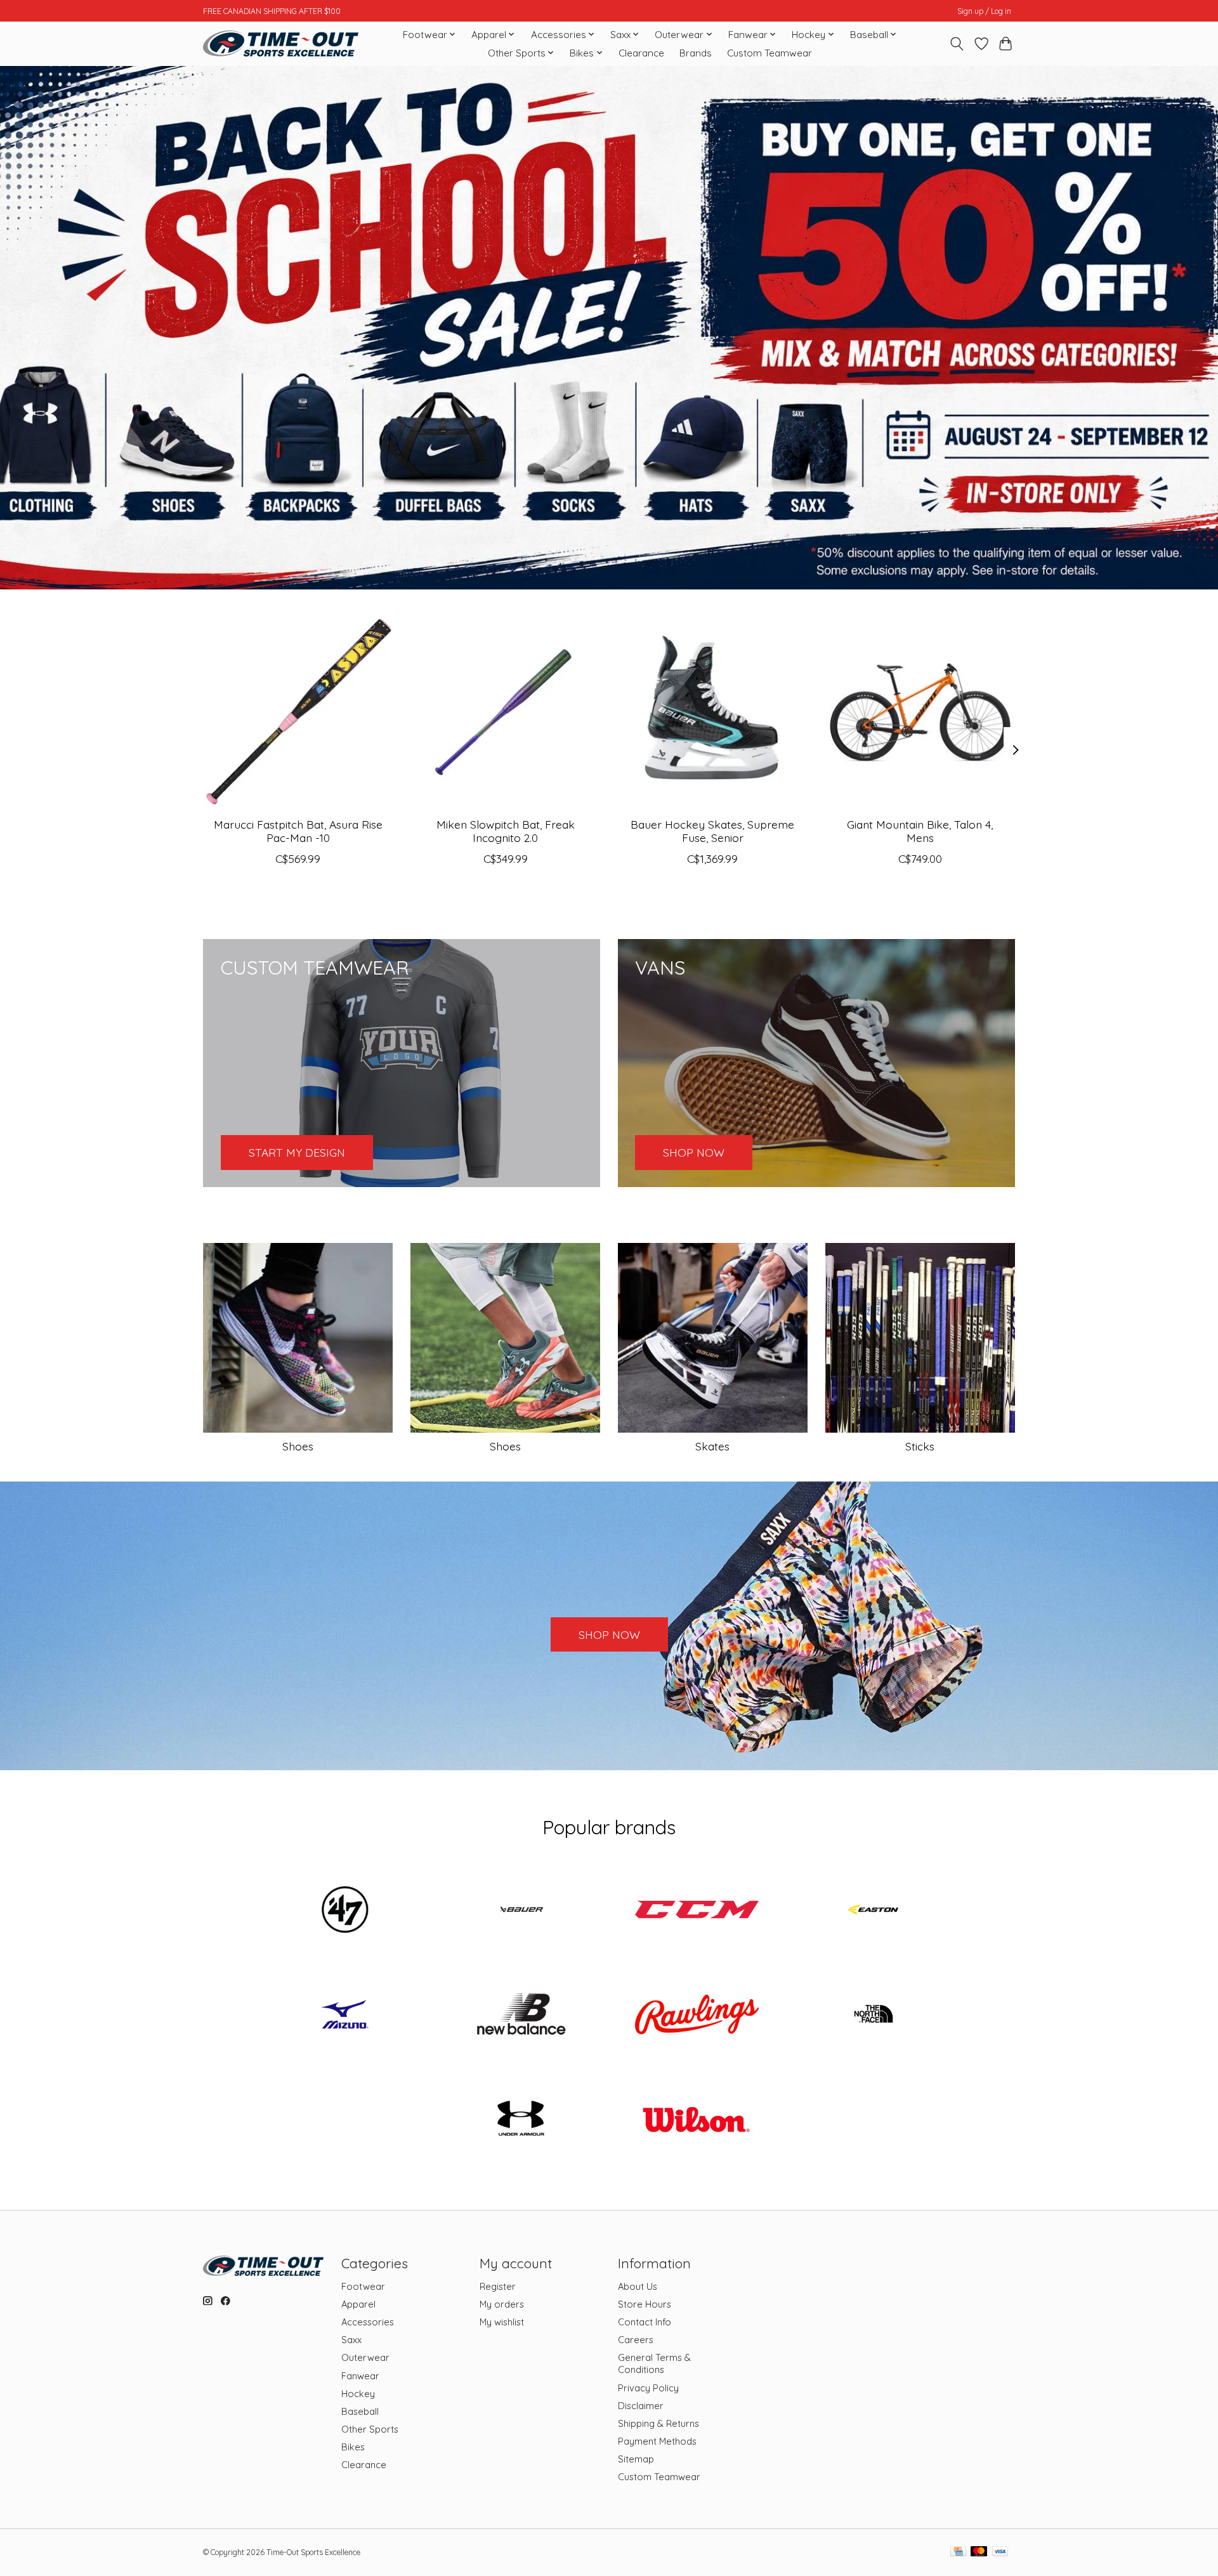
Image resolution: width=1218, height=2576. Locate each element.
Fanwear (360, 2376)
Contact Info (645, 2322)
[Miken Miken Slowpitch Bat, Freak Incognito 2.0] (505, 712)
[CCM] (697, 1910)
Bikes (353, 2447)
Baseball (360, 2411)
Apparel (358, 2304)
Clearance (641, 53)
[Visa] (1000, 2552)
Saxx (351, 2340)
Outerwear (365, 2357)
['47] (345, 1910)
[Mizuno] (345, 2016)
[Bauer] (521, 1910)
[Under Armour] (521, 2120)
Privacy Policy (648, 2388)
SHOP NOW (609, 1634)
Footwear (363, 2286)
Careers (636, 2340)
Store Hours (645, 2304)
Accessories (368, 2322)
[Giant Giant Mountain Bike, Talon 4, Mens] (920, 712)
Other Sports (370, 2429)
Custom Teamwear (769, 53)
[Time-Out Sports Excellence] (281, 43)
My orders (502, 2304)
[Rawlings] (697, 2016)
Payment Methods (657, 2441)
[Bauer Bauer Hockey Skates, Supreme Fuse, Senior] (713, 712)
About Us (638, 2286)
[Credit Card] (958, 2552)
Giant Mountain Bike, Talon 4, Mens (920, 831)
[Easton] (873, 1910)
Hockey (358, 2394)
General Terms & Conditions (654, 2363)
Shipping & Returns (658, 2423)
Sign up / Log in (984, 11)
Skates (712, 1446)
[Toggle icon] (957, 44)
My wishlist (502, 2322)
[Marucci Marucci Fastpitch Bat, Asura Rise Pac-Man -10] (298, 712)
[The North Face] (873, 2016)
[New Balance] (521, 2016)
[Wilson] (697, 2120)
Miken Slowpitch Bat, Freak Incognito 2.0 (506, 831)
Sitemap (636, 2459)
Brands (696, 53)
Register (498, 2286)
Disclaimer (641, 2406)
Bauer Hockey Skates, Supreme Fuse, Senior (712, 831)
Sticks (920, 1446)
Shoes (298, 1446)
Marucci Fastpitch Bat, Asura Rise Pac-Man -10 (298, 831)
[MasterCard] (979, 2552)
